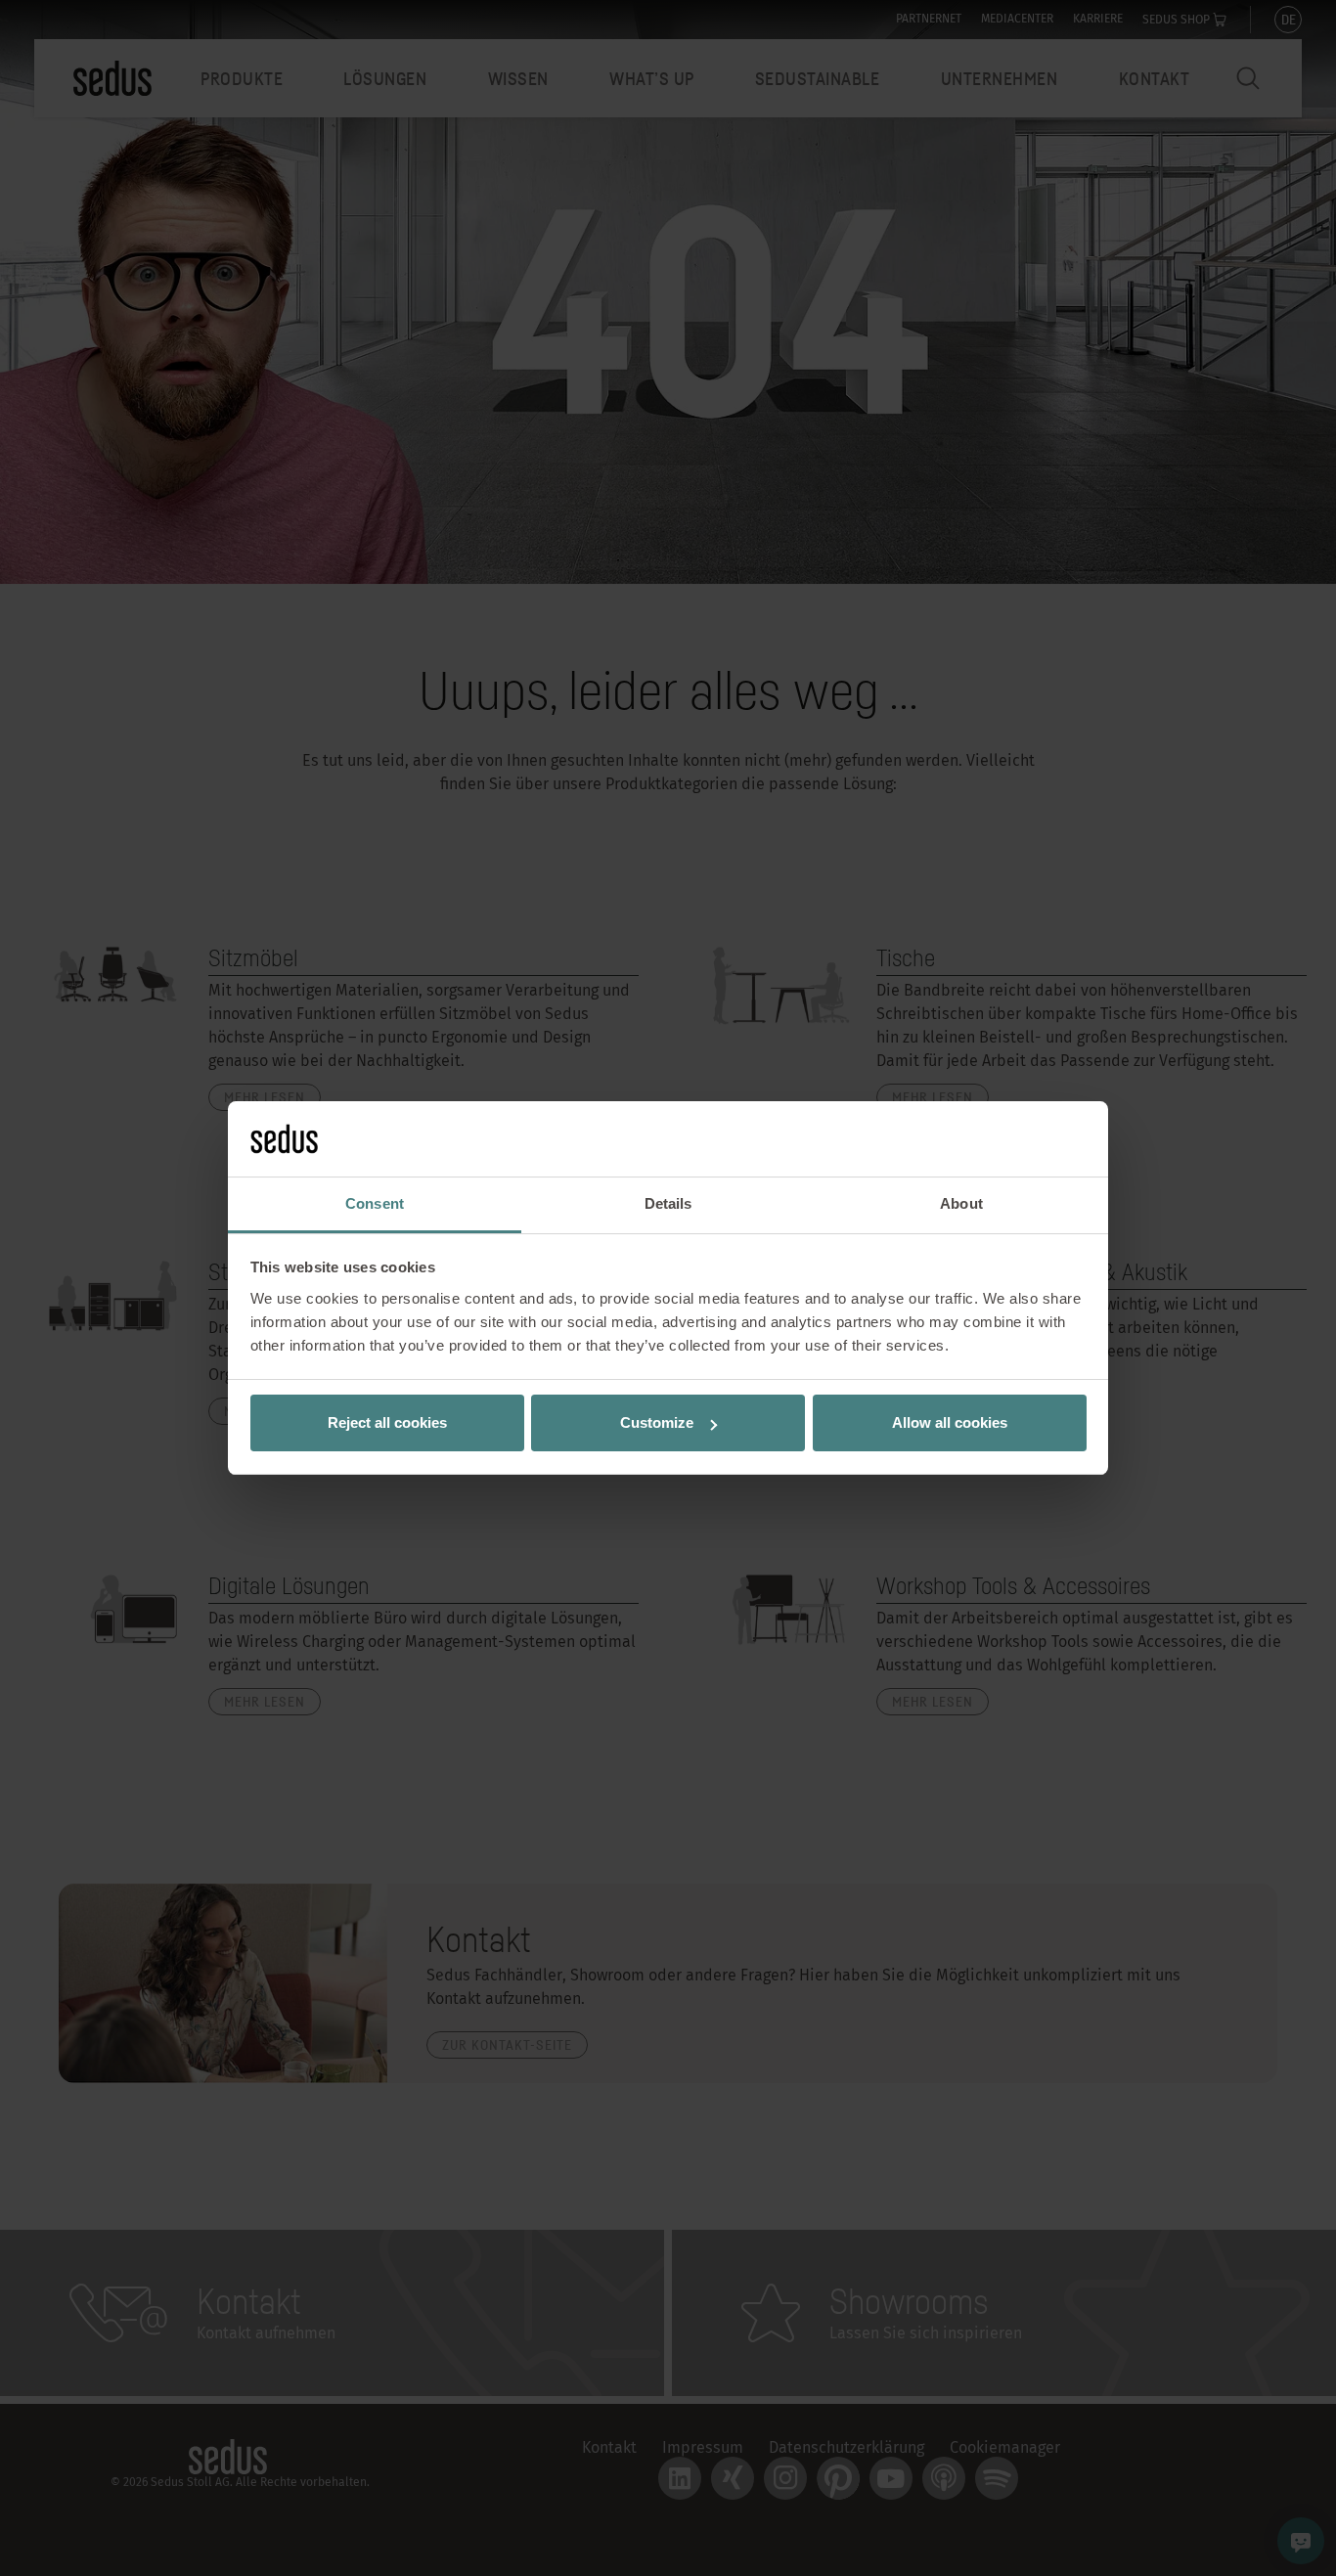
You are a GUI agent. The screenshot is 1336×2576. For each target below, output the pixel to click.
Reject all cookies (387, 1422)
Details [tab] (668, 1203)
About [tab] (961, 1203)
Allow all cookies (950, 1422)
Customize (657, 1422)
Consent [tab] (375, 1203)
